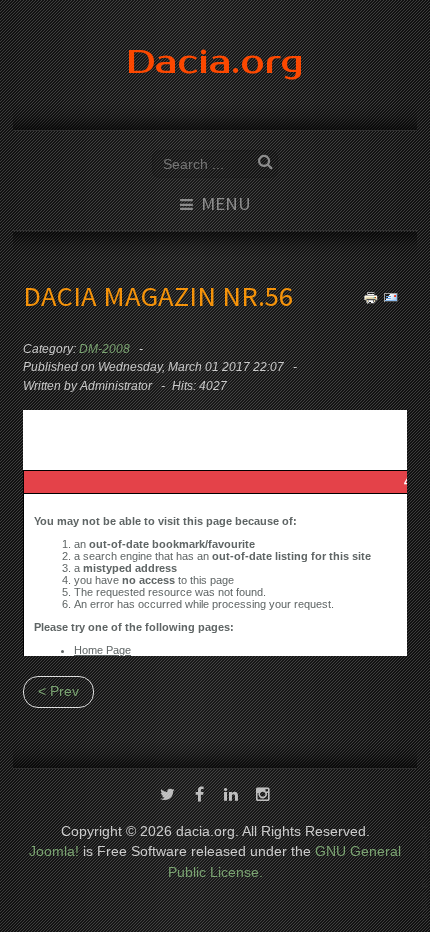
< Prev (58, 691)
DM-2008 (104, 349)
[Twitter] (167, 796)
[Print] (371, 297)
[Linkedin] (231, 796)
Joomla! (54, 851)
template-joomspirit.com (426, 873)
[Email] (391, 297)
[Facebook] (199, 796)
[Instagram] (263, 796)
